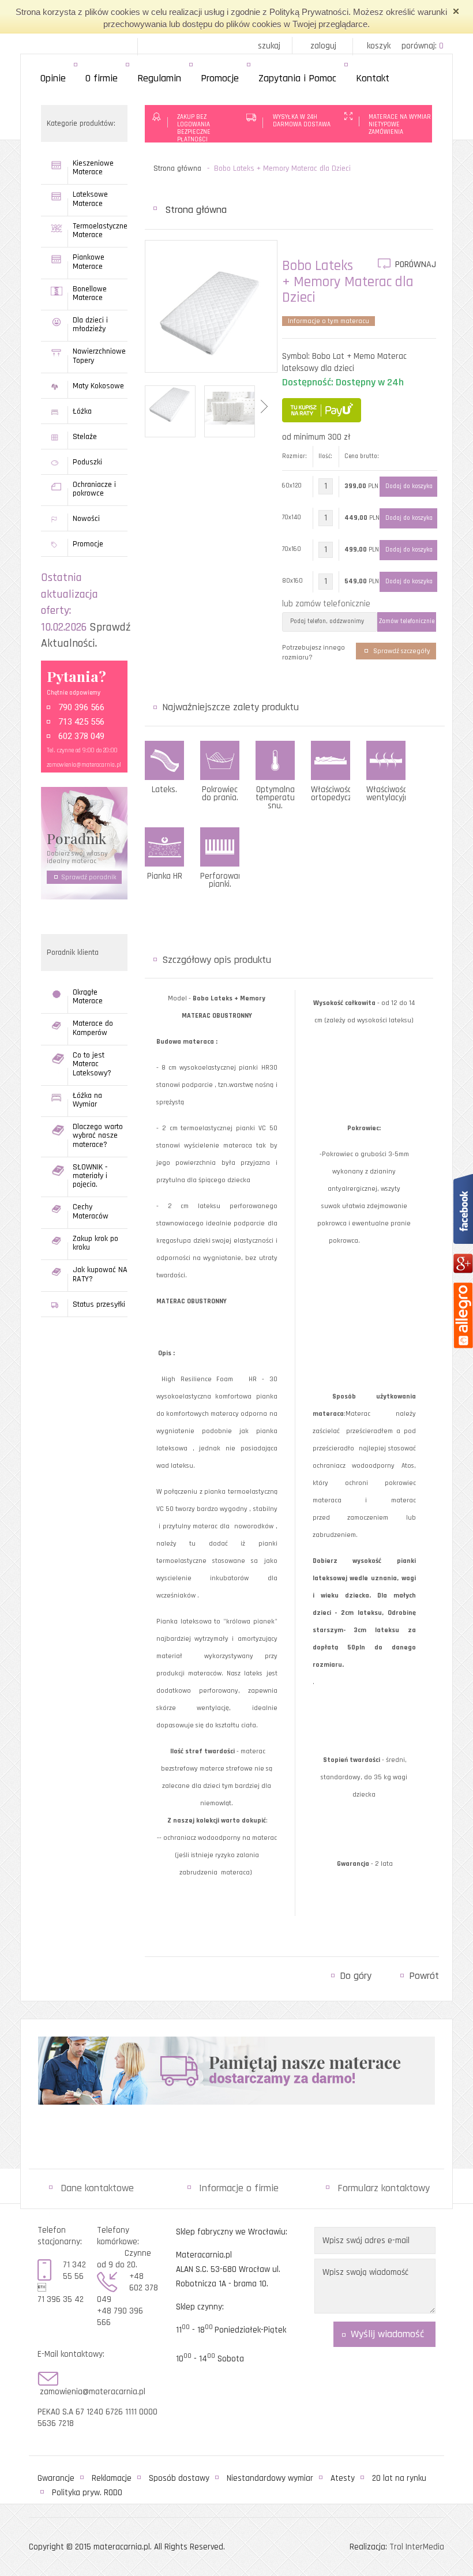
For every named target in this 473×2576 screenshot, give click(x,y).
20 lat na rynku (399, 2478)
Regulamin (159, 78)
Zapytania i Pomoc (297, 78)
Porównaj (416, 265)
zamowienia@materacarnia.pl (84, 765)
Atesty (343, 2478)
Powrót (424, 1976)
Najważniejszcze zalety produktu (230, 707)
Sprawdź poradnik (89, 877)
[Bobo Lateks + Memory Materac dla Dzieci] (211, 313)
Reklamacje (112, 2478)
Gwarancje (56, 2478)
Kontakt (373, 78)
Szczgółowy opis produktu (217, 960)
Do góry (356, 1976)
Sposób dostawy (179, 2478)
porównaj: (423, 46)
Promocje (220, 78)
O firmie (102, 78)
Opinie (53, 78)
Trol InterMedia (417, 2547)
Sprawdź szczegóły (402, 651)
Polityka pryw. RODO (87, 2493)
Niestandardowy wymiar (270, 2478)
